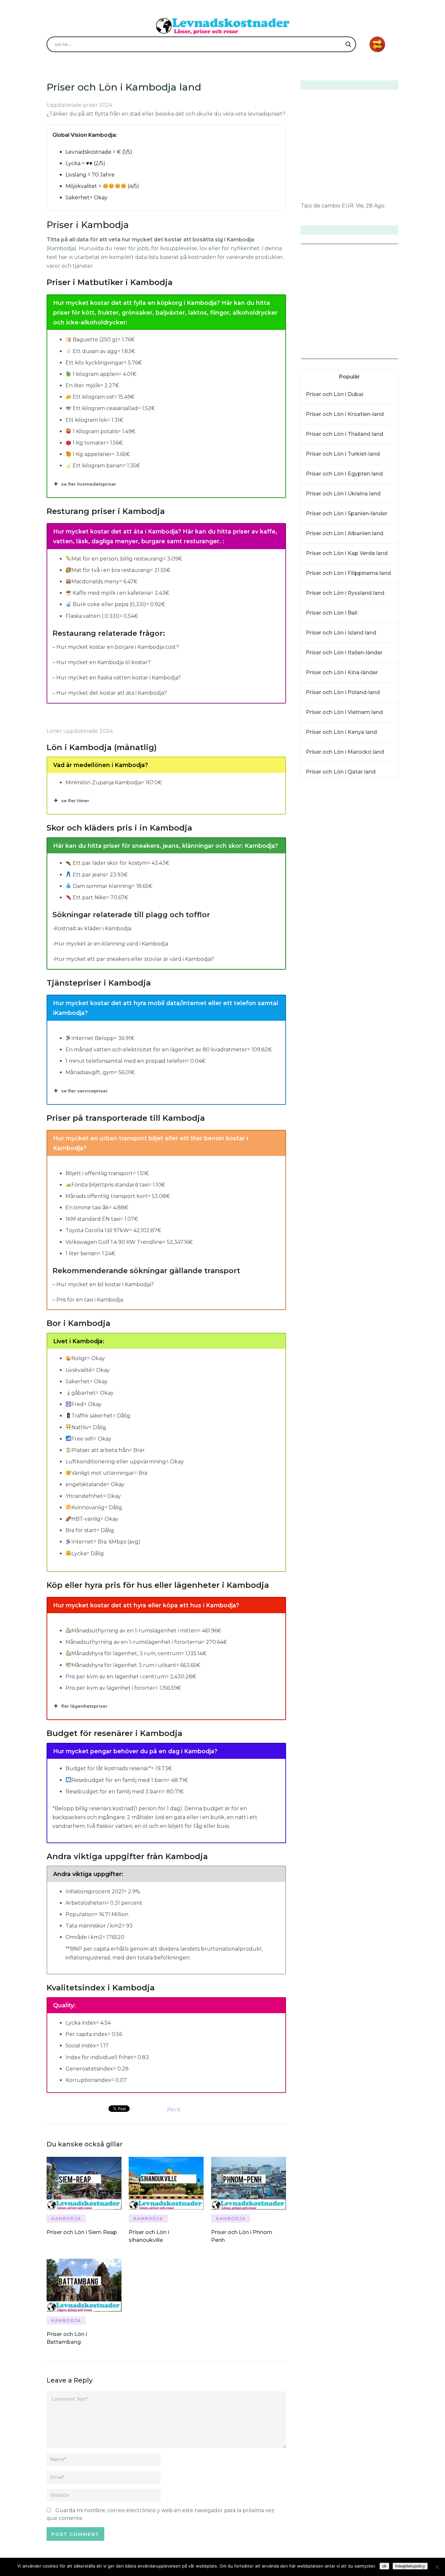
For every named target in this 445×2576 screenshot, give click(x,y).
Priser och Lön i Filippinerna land (348, 573)
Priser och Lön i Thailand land (345, 434)
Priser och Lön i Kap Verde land (347, 553)
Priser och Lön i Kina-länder (342, 672)
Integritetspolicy (410, 2566)
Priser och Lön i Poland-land (343, 692)
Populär (350, 377)
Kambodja (66, 2219)
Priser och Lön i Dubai (335, 394)
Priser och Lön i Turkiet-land (343, 454)
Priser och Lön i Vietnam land (344, 712)
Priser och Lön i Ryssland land (345, 593)
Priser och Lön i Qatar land (341, 772)
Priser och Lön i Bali (332, 613)
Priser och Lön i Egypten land (344, 474)
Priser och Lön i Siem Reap (82, 2232)
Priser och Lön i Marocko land (345, 752)
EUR (348, 206)
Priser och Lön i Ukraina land (343, 494)
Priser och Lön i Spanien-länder (347, 513)
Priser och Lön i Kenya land (341, 732)
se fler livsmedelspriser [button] (89, 484)
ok (384, 2566)
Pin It (174, 2110)
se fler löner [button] (75, 801)
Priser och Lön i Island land (341, 633)
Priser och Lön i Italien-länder (344, 653)
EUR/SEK (315, 354)
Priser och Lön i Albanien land (345, 533)
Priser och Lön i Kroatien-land (345, 414)
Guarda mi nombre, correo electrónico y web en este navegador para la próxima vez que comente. (160, 2514)
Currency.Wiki (380, 354)
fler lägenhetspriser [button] (84, 1706)
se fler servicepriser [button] (85, 1091)
